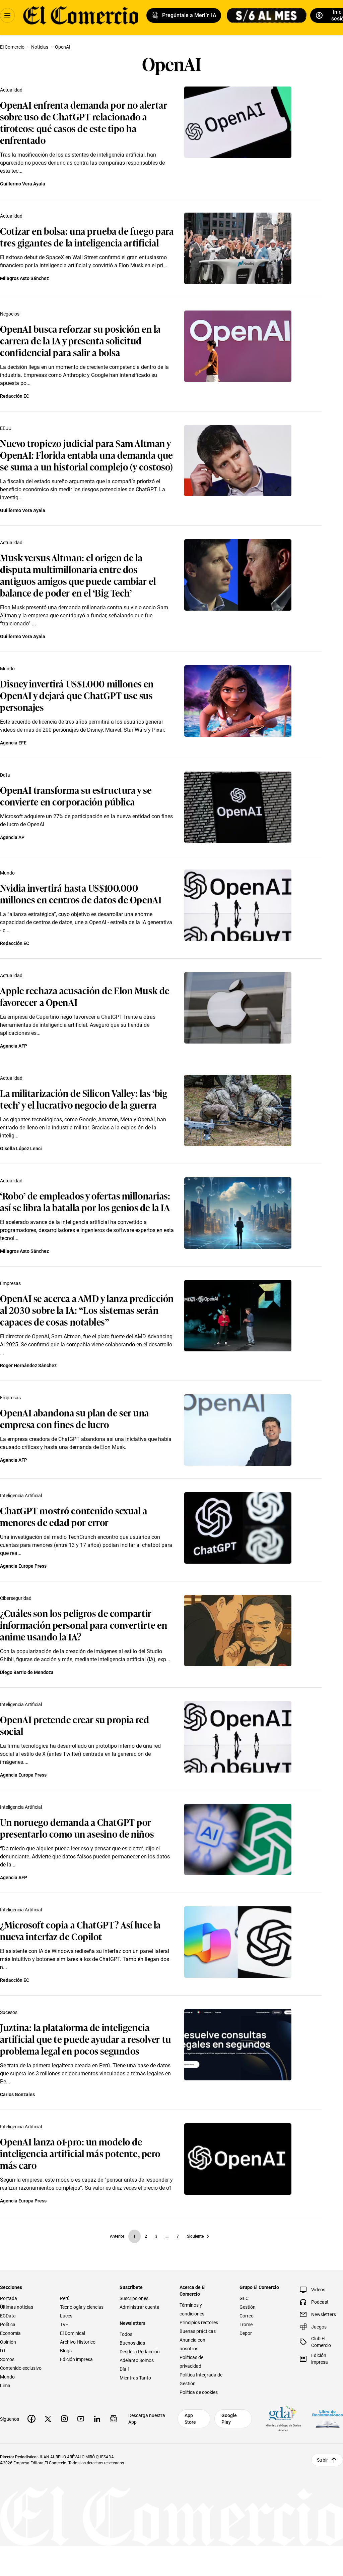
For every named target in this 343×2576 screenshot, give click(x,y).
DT (3, 2351)
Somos (7, 2359)
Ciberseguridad (16, 1598)
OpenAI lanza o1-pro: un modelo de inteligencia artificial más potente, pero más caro (80, 2153)
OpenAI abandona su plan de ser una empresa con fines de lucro (75, 1418)
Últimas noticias (17, 2307)
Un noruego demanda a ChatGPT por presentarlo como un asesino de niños (77, 1828)
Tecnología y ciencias (82, 2307)
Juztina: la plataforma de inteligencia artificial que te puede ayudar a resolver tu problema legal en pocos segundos (86, 2039)
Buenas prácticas (198, 2331)
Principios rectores (199, 2322)
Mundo (7, 669)
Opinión (8, 2342)
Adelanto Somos (137, 2360)
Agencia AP (12, 837)
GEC (244, 2298)
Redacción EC (15, 396)
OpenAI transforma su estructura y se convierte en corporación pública (76, 795)
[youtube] (81, 2419)
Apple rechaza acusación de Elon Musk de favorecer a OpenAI (85, 996)
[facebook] (31, 2419)
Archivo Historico (78, 2342)
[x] (48, 2419)
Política (8, 2325)
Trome (246, 2325)
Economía (10, 2333)
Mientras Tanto (135, 2378)
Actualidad (11, 90)
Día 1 (125, 2369)
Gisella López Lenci (21, 1149)
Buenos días (132, 2343)
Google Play (229, 2419)
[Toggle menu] (7, 15)
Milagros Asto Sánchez (24, 278)
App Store (190, 2419)
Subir (322, 2460)
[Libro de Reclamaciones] (328, 2419)
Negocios (10, 314)
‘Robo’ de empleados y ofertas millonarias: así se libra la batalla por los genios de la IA (85, 1201)
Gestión (248, 2307)
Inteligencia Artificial (21, 1496)
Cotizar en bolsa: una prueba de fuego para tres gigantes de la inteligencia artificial (87, 236)
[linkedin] (97, 2419)
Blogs (66, 2351)
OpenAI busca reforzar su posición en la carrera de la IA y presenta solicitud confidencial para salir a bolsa (80, 340)
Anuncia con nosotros (192, 2344)
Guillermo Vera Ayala (23, 184)
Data (5, 775)
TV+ (64, 2325)
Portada (9, 2298)
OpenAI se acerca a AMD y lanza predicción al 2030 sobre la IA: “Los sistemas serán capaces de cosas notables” (87, 1310)
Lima (5, 2386)
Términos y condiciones (192, 2309)
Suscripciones (134, 2298)
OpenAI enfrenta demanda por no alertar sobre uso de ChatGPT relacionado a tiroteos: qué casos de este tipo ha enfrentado (84, 122)
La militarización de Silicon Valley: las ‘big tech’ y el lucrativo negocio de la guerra (84, 1099)
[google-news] (114, 2419)
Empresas (10, 1283)
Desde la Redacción (140, 2352)
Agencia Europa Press (23, 1566)
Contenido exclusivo (21, 2368)
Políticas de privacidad (191, 2362)
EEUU (6, 428)
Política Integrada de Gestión (201, 2379)
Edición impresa (76, 2359)
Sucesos (9, 2012)
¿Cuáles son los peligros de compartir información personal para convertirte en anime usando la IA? (84, 1625)
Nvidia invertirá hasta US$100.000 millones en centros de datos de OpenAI (81, 893)
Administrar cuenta (140, 2307)
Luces (66, 2316)
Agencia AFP (14, 1046)
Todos (126, 2334)
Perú (65, 2298)
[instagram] (64, 2419)
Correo (247, 2316)
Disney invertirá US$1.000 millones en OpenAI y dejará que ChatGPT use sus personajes (77, 695)
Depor (246, 2333)
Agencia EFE (13, 743)
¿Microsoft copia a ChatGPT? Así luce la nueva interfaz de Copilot (80, 1930)
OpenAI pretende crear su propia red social (75, 1725)
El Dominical (73, 2333)
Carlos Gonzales (17, 2094)
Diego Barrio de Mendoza (27, 1672)
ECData (8, 2316)
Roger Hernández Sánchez (28, 1365)
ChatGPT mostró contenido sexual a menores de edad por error (74, 1516)
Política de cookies (199, 2392)
